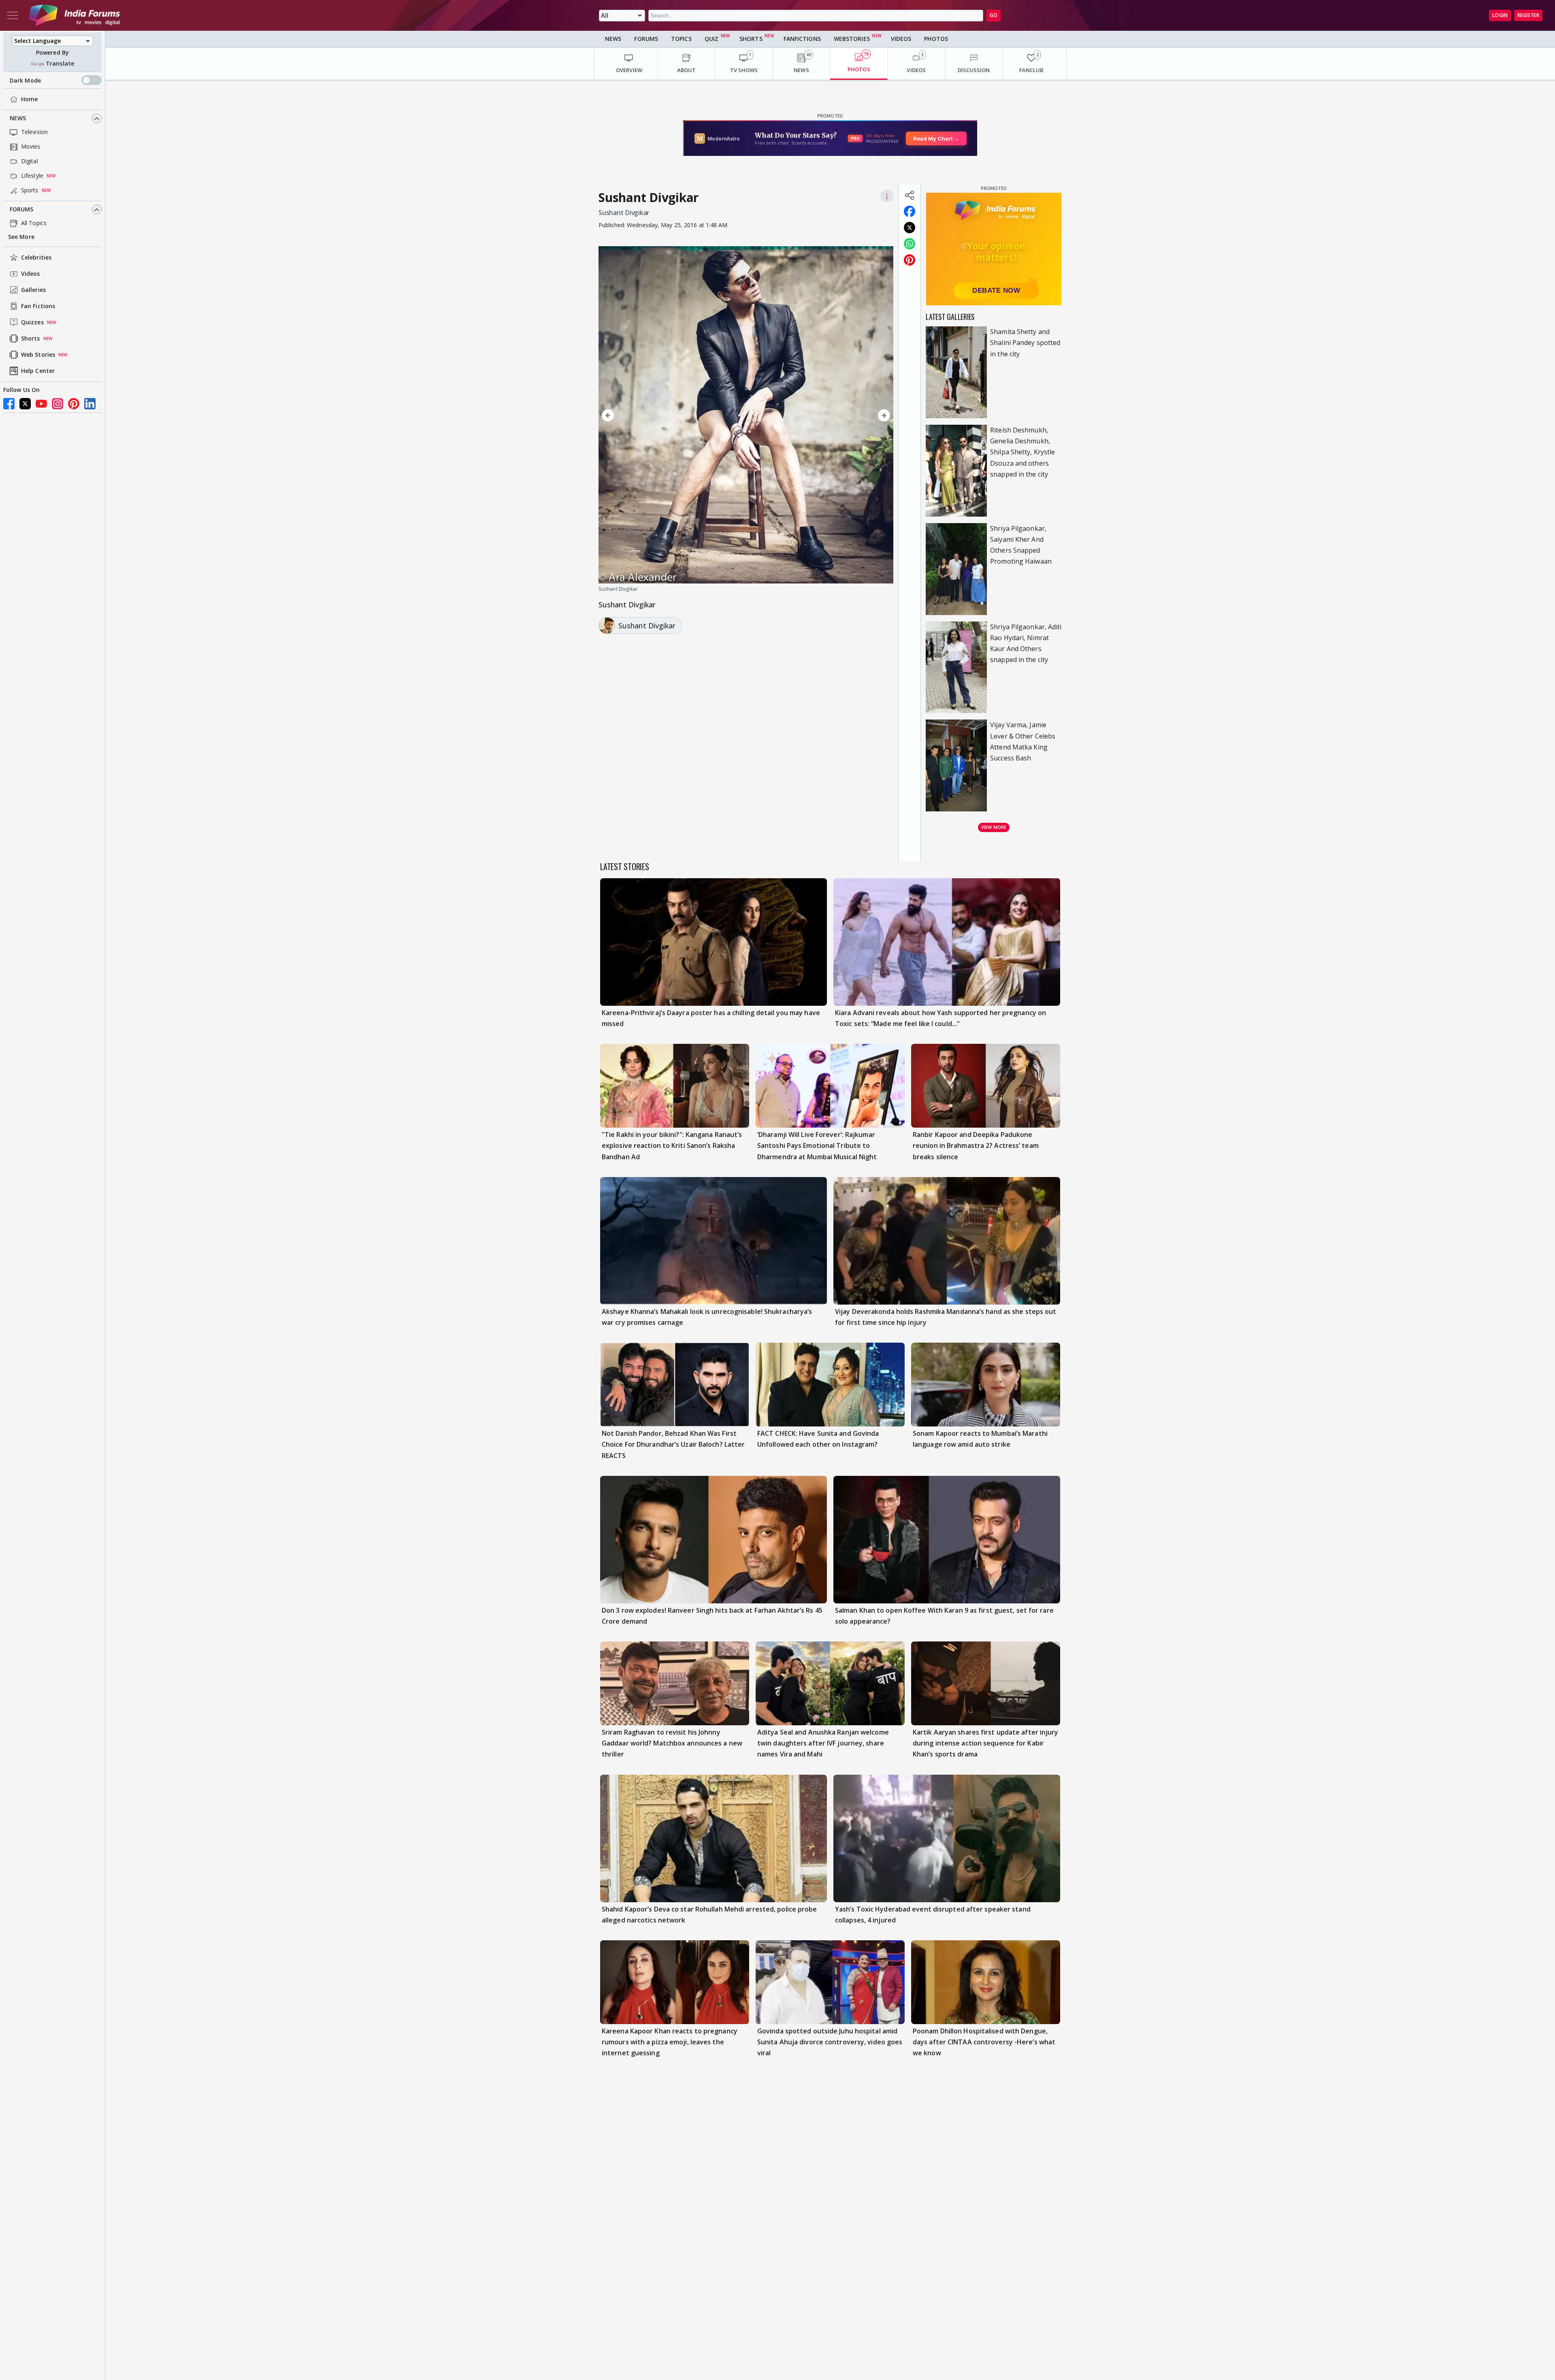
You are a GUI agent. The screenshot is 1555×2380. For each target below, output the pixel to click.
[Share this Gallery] (910, 195)
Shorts (31, 339)
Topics (681, 39)
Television (34, 132)
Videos (31, 274)
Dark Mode (25, 80)
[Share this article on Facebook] (910, 211)
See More (21, 237)
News (18, 118)
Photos (936, 39)
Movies (31, 147)
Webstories (852, 39)
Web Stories (38, 355)
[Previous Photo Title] (643, 415)
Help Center (38, 371)
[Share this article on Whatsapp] (910, 244)
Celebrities (36, 258)
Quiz (711, 39)
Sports (30, 191)
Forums (22, 210)
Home (29, 99)
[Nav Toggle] (13, 15)
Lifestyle (32, 176)
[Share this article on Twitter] (910, 228)
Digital (30, 161)
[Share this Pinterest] (910, 260)
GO (994, 15)
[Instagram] (58, 404)
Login (1500, 15)
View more (994, 827)
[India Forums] (75, 15)
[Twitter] (25, 404)
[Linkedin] (90, 404)
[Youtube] (41, 404)
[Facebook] (9, 404)
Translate (60, 64)
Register (1528, 15)
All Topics (34, 223)
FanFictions (802, 39)
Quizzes (32, 323)
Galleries (33, 290)
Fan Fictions (38, 306)
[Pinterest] (74, 404)
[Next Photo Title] (849, 415)
